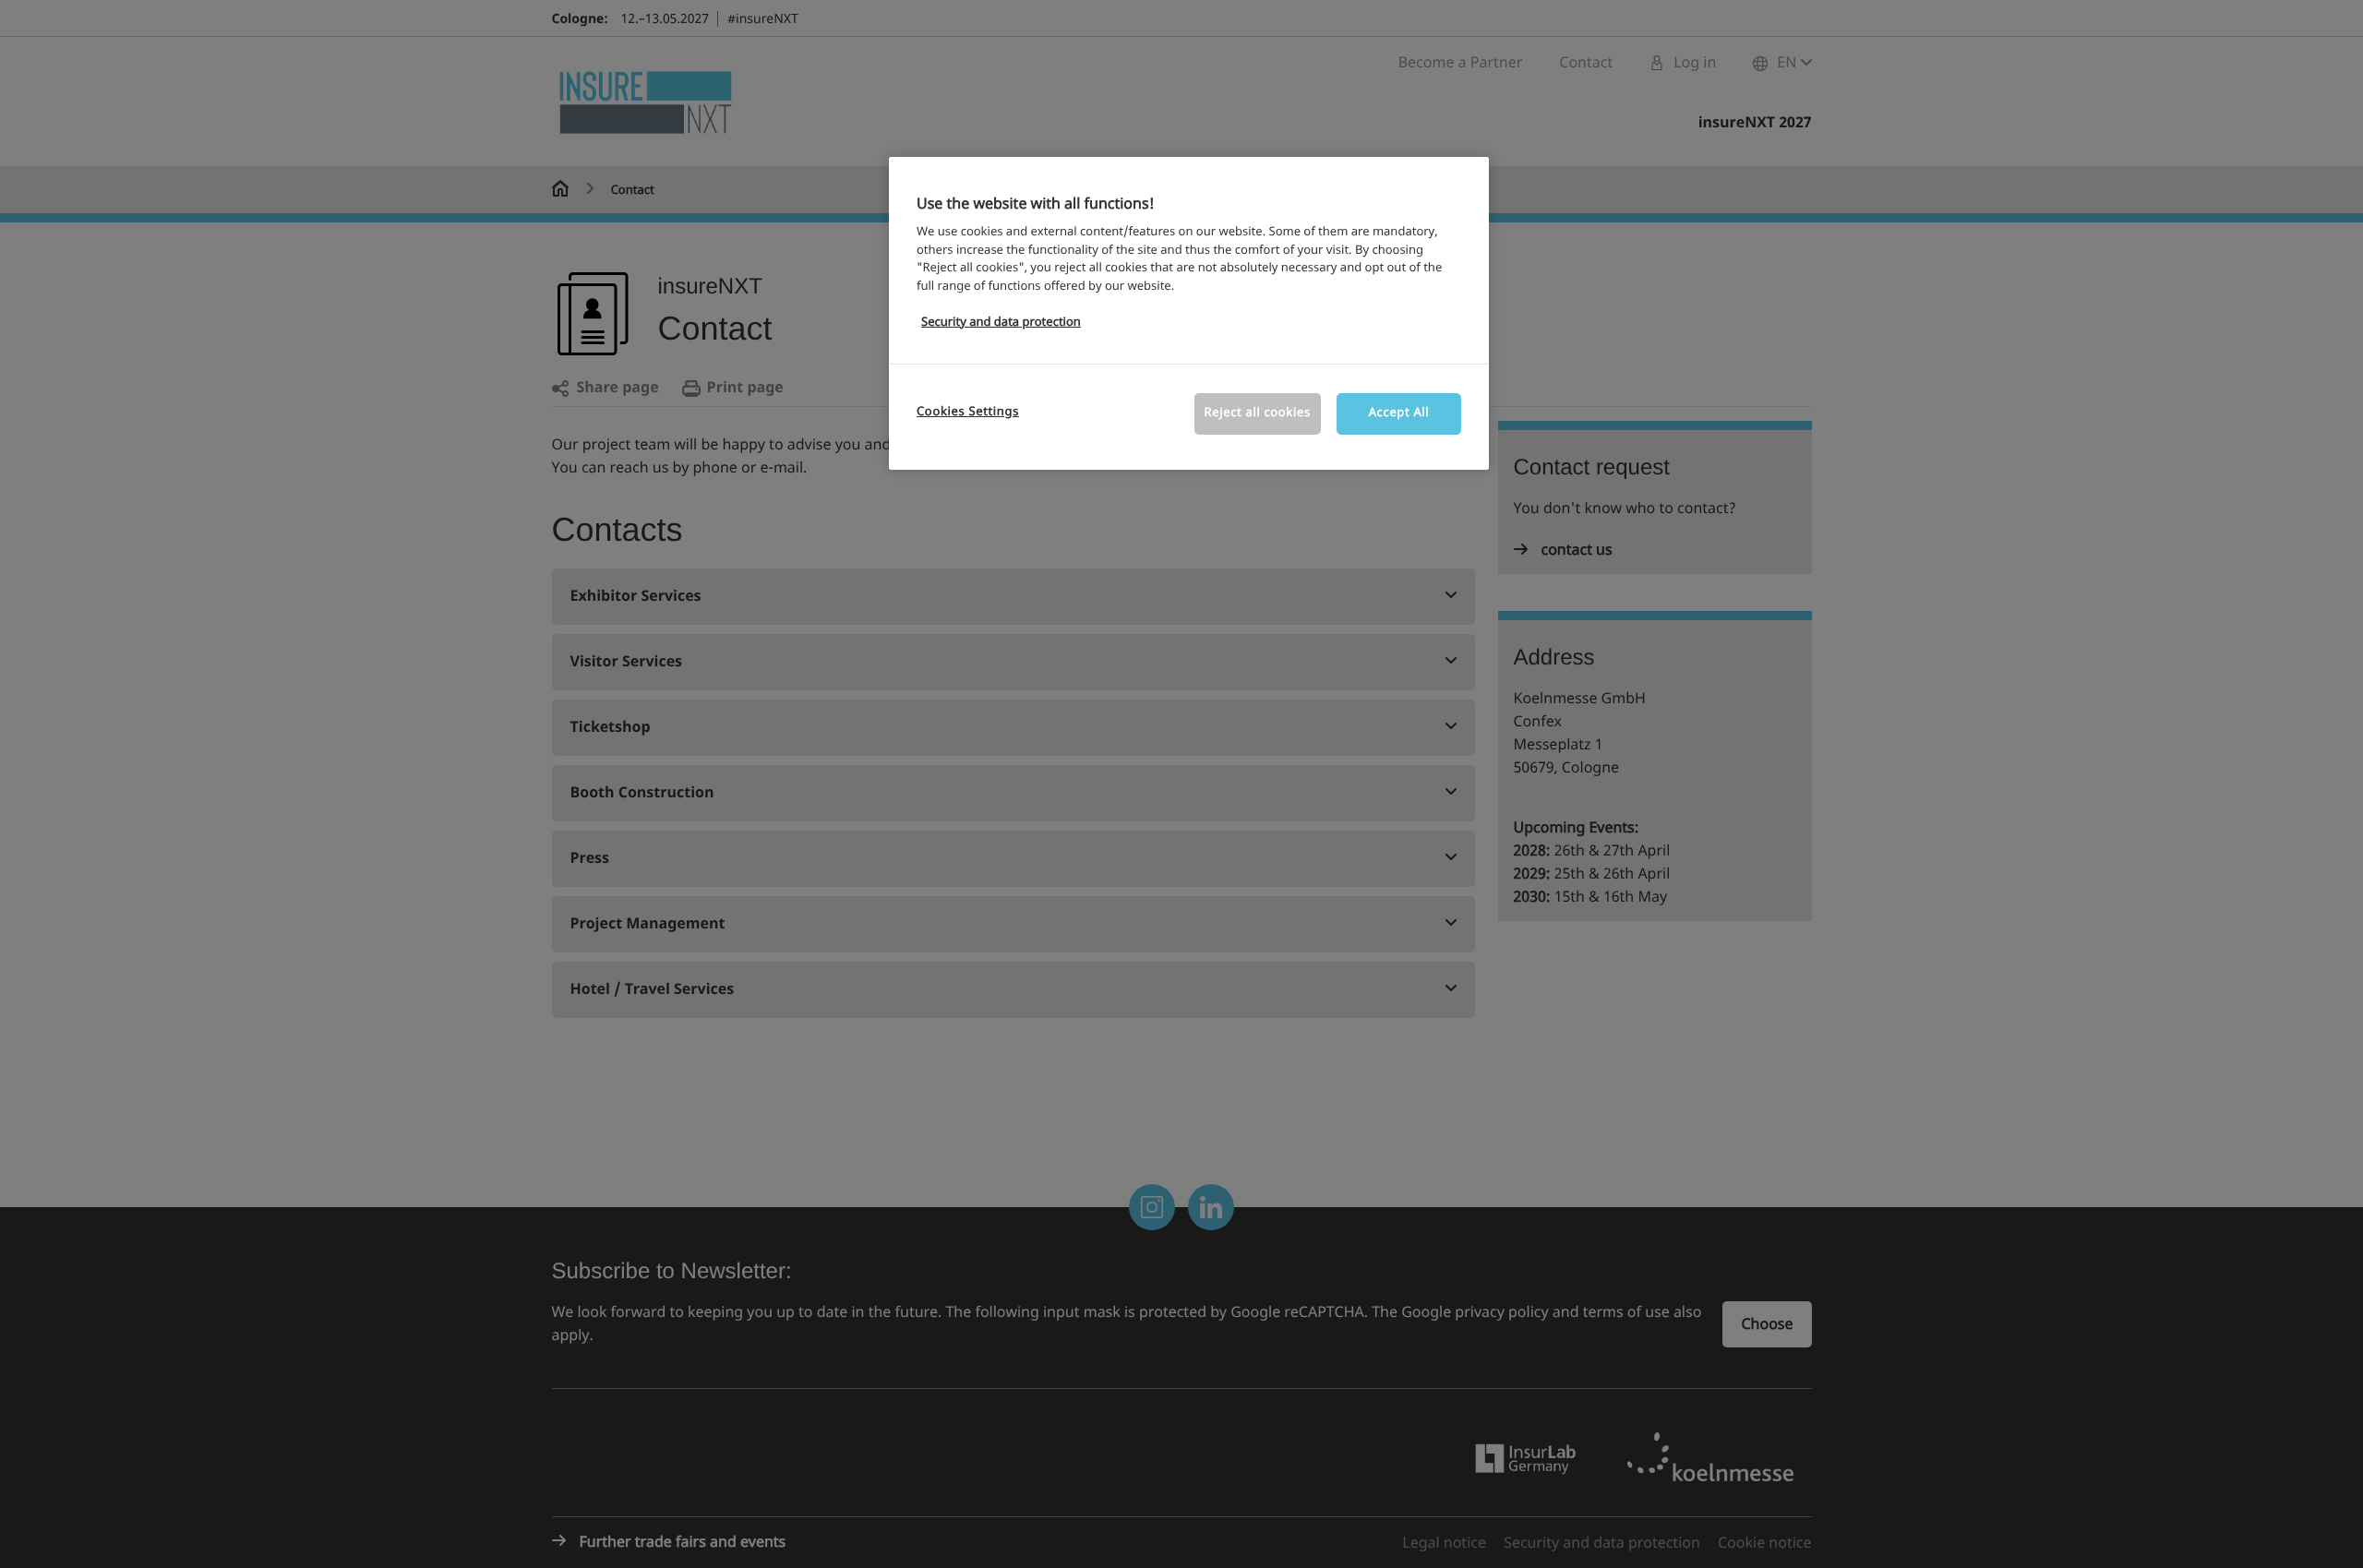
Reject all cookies (1258, 413)
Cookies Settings (968, 412)
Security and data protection (1001, 323)
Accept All (1399, 413)
